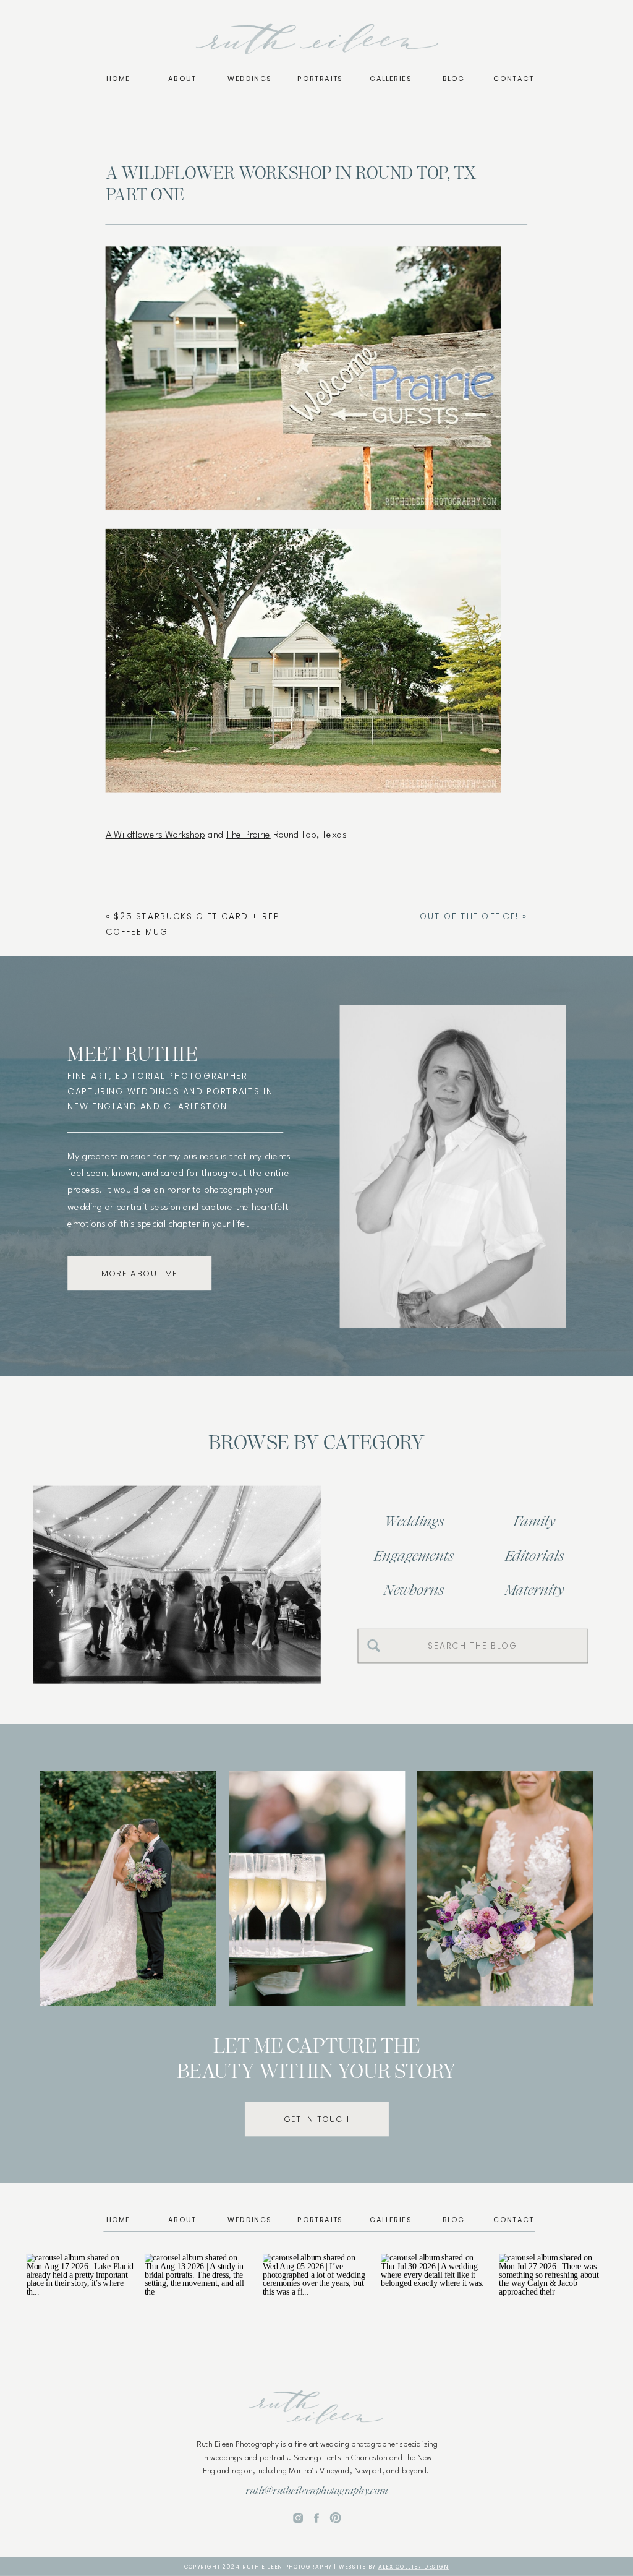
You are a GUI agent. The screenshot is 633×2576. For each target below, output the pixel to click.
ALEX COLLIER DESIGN (414, 2567)
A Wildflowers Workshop (155, 835)
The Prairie (248, 835)
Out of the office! (469, 917)
